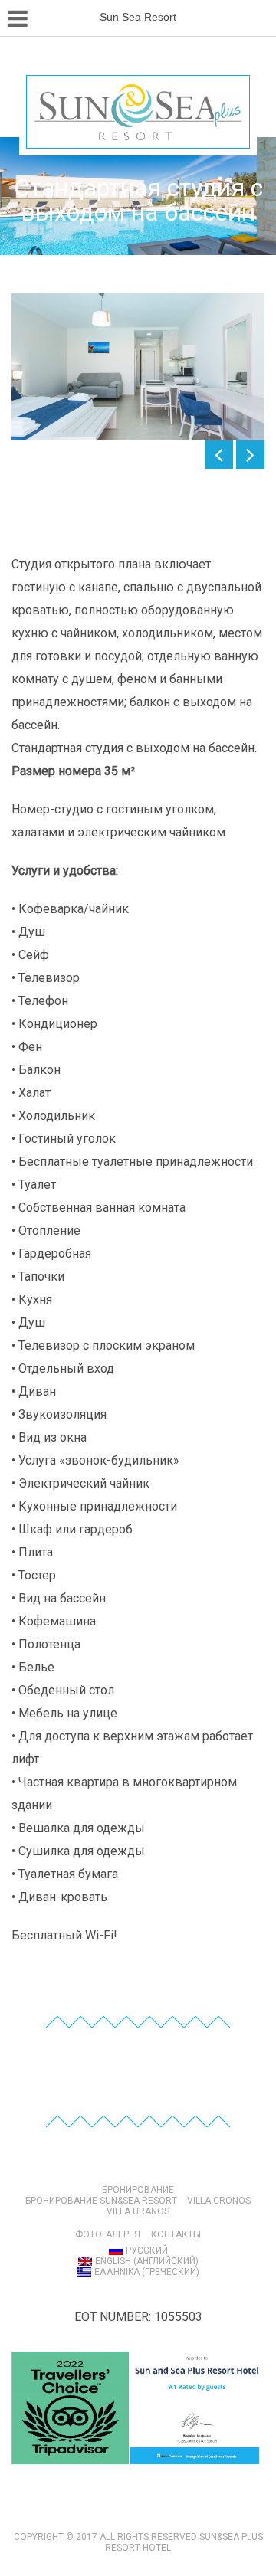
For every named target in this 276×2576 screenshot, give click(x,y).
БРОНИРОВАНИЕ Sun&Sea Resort (101, 2201)
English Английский (147, 2261)
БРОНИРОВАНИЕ (138, 2190)
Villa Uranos (138, 2211)
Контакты (176, 2234)
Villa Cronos (219, 2201)
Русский (147, 2250)
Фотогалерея (108, 2234)
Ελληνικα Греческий (147, 2272)
